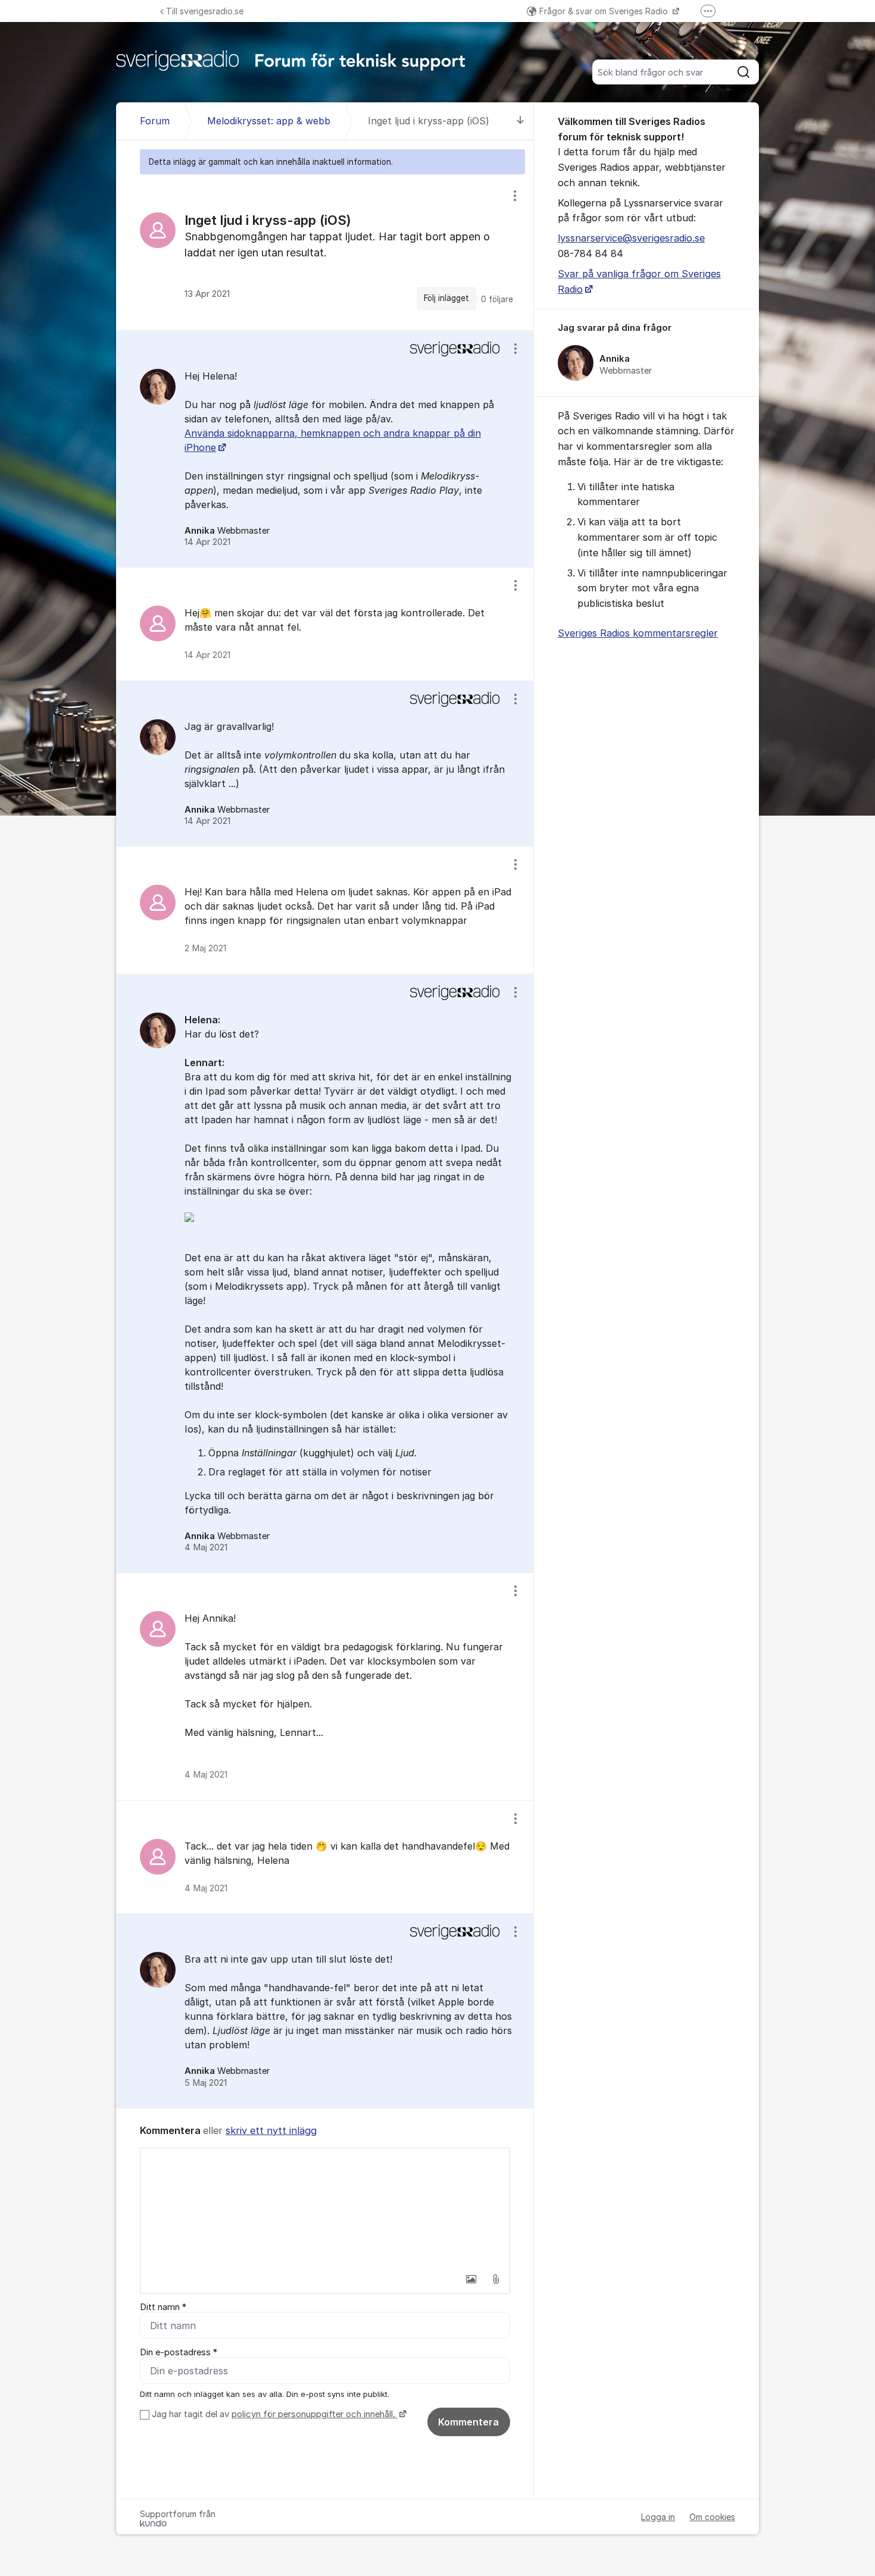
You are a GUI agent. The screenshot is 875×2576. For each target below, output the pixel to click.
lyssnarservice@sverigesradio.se (631, 238)
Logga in (658, 2517)
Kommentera (468, 2422)
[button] (471, 2279)
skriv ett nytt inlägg (271, 2130)
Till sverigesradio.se (205, 11)
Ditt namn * (163, 2307)
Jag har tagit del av (274, 2414)
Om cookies (712, 2517)
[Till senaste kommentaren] (521, 121)
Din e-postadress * (179, 2352)
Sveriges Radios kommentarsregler (638, 633)
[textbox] (325, 2208)
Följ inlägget (446, 298)
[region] (325, 252)
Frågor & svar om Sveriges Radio (605, 11)
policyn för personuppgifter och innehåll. (315, 2414)
